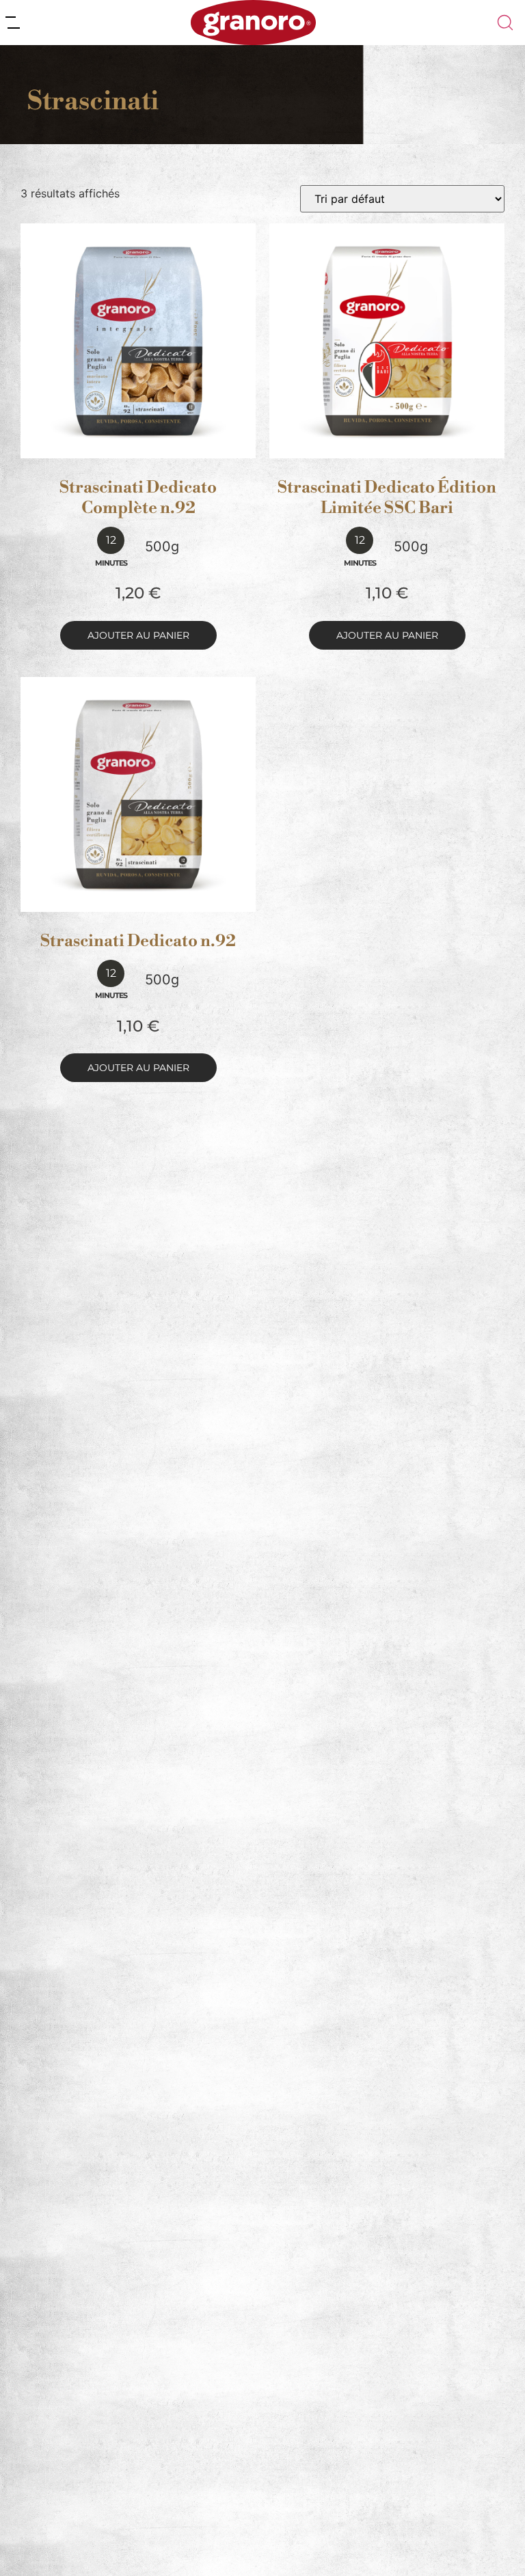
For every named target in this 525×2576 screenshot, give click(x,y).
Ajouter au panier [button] (138, 635)
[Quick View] (154, 445)
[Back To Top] (488, 2539)
